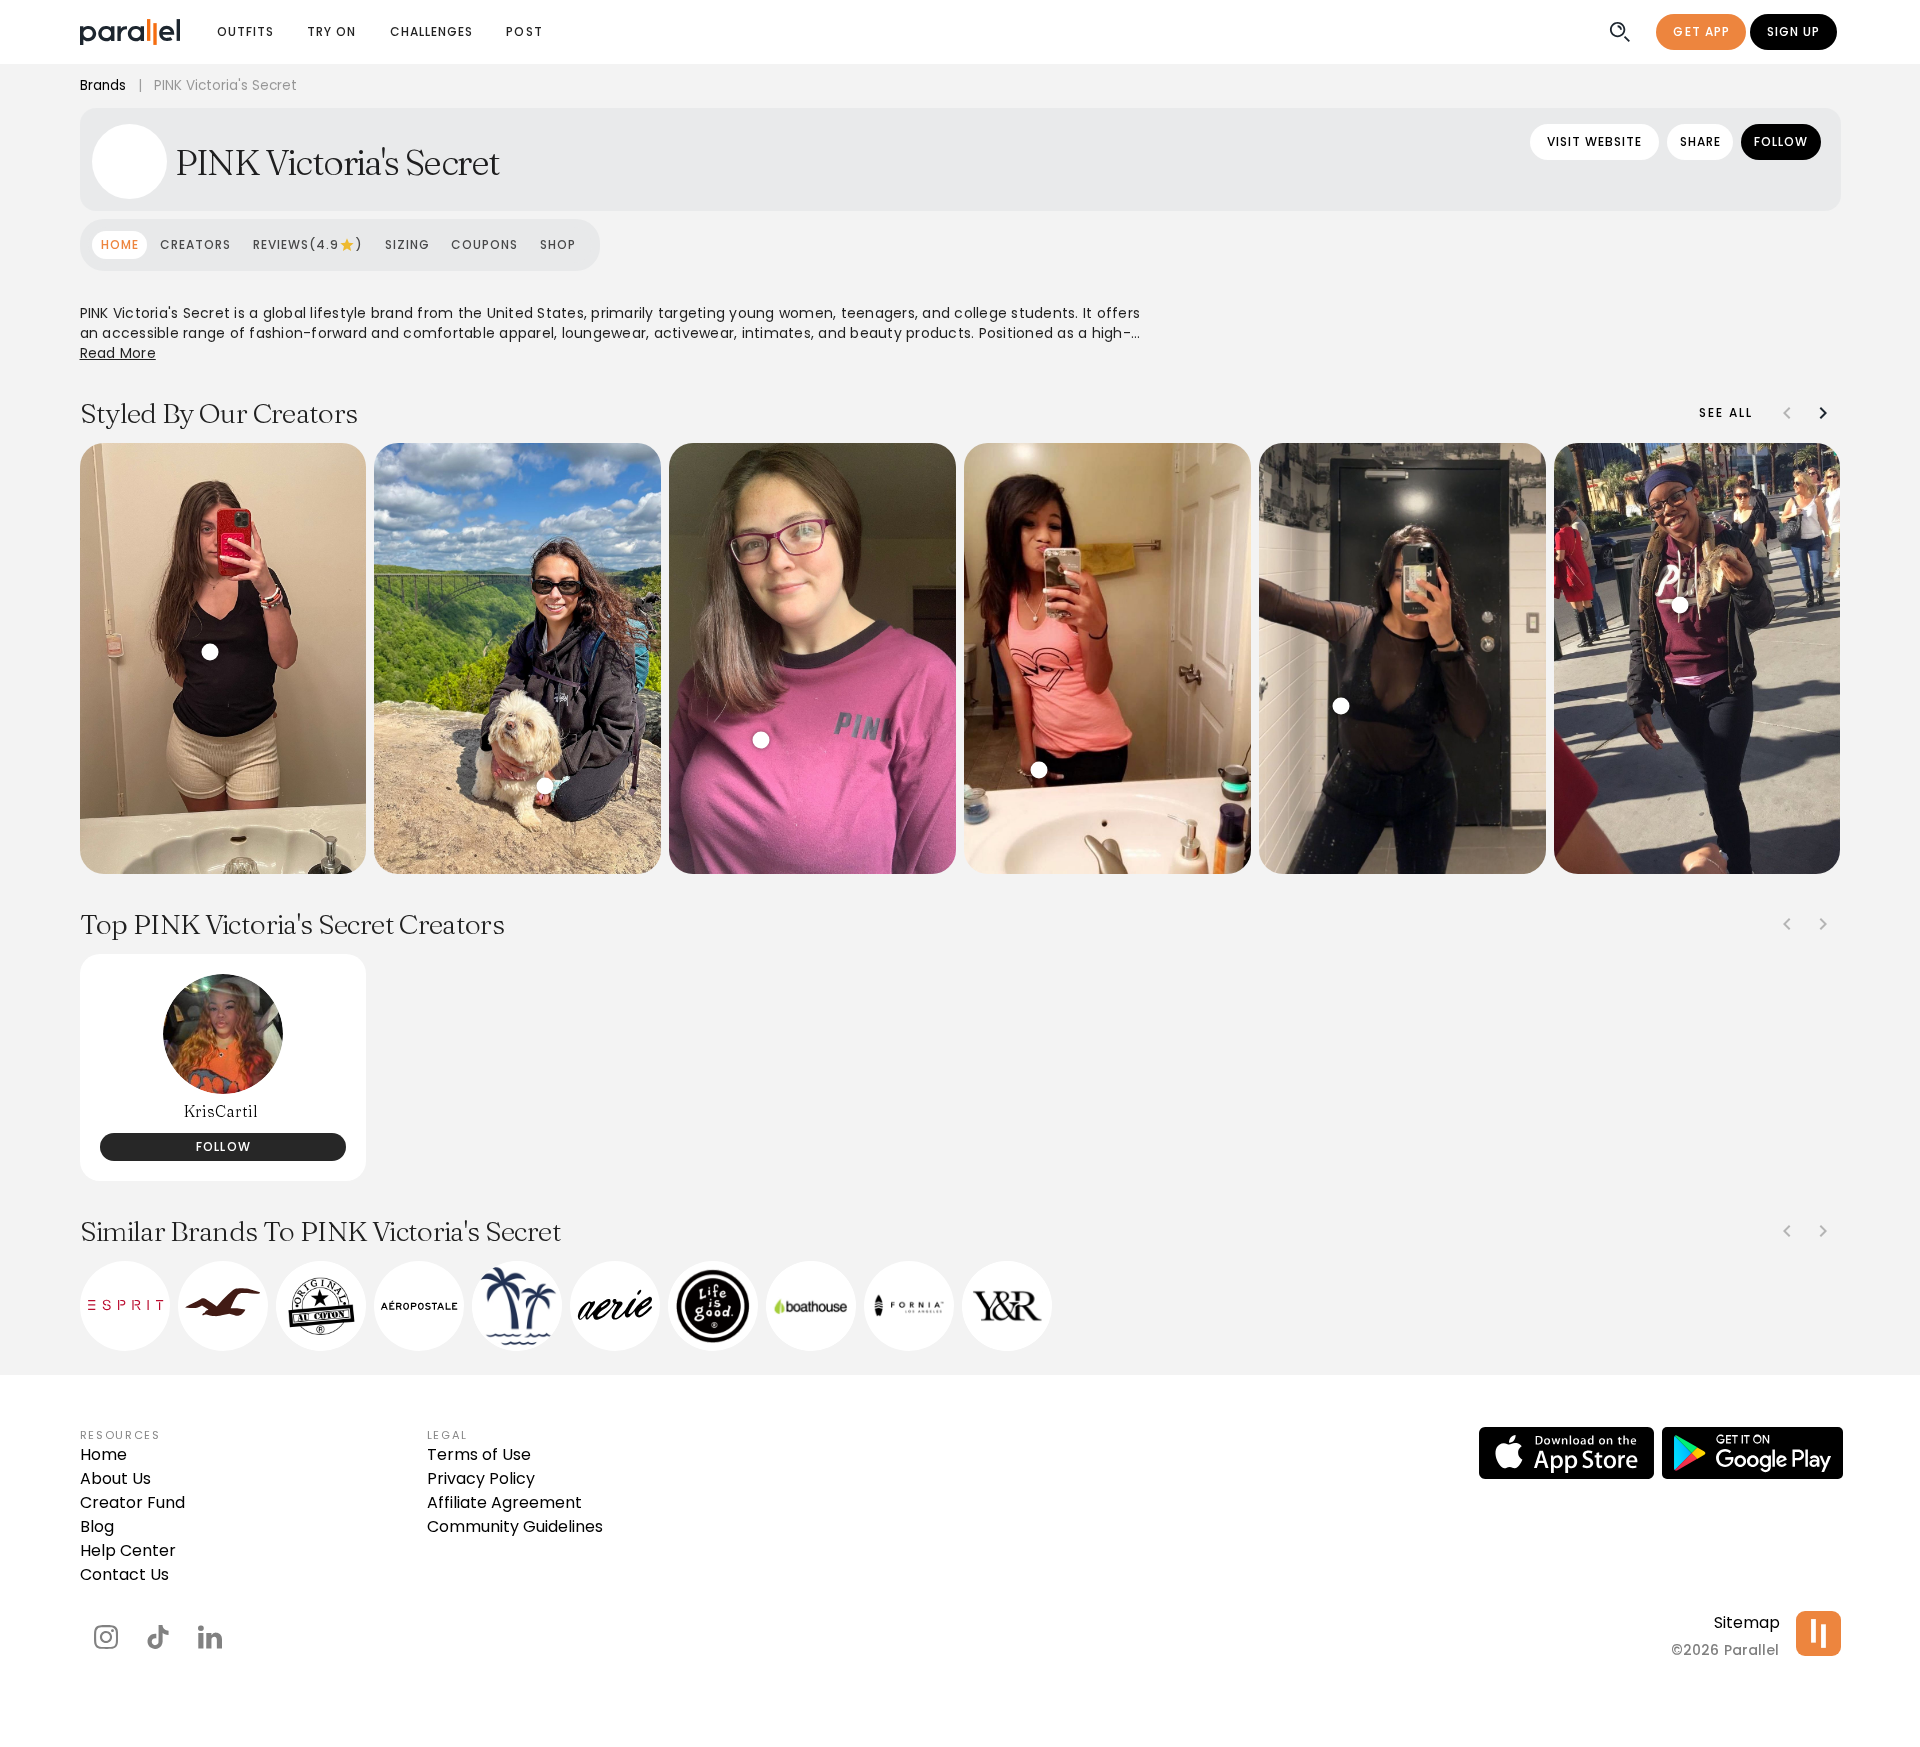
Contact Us (124, 1574)
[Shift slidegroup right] (1823, 413)
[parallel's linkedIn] (210, 1637)
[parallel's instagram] (106, 1637)
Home (103, 1454)
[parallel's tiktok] (158, 1637)
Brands (103, 85)
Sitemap (1747, 1622)
